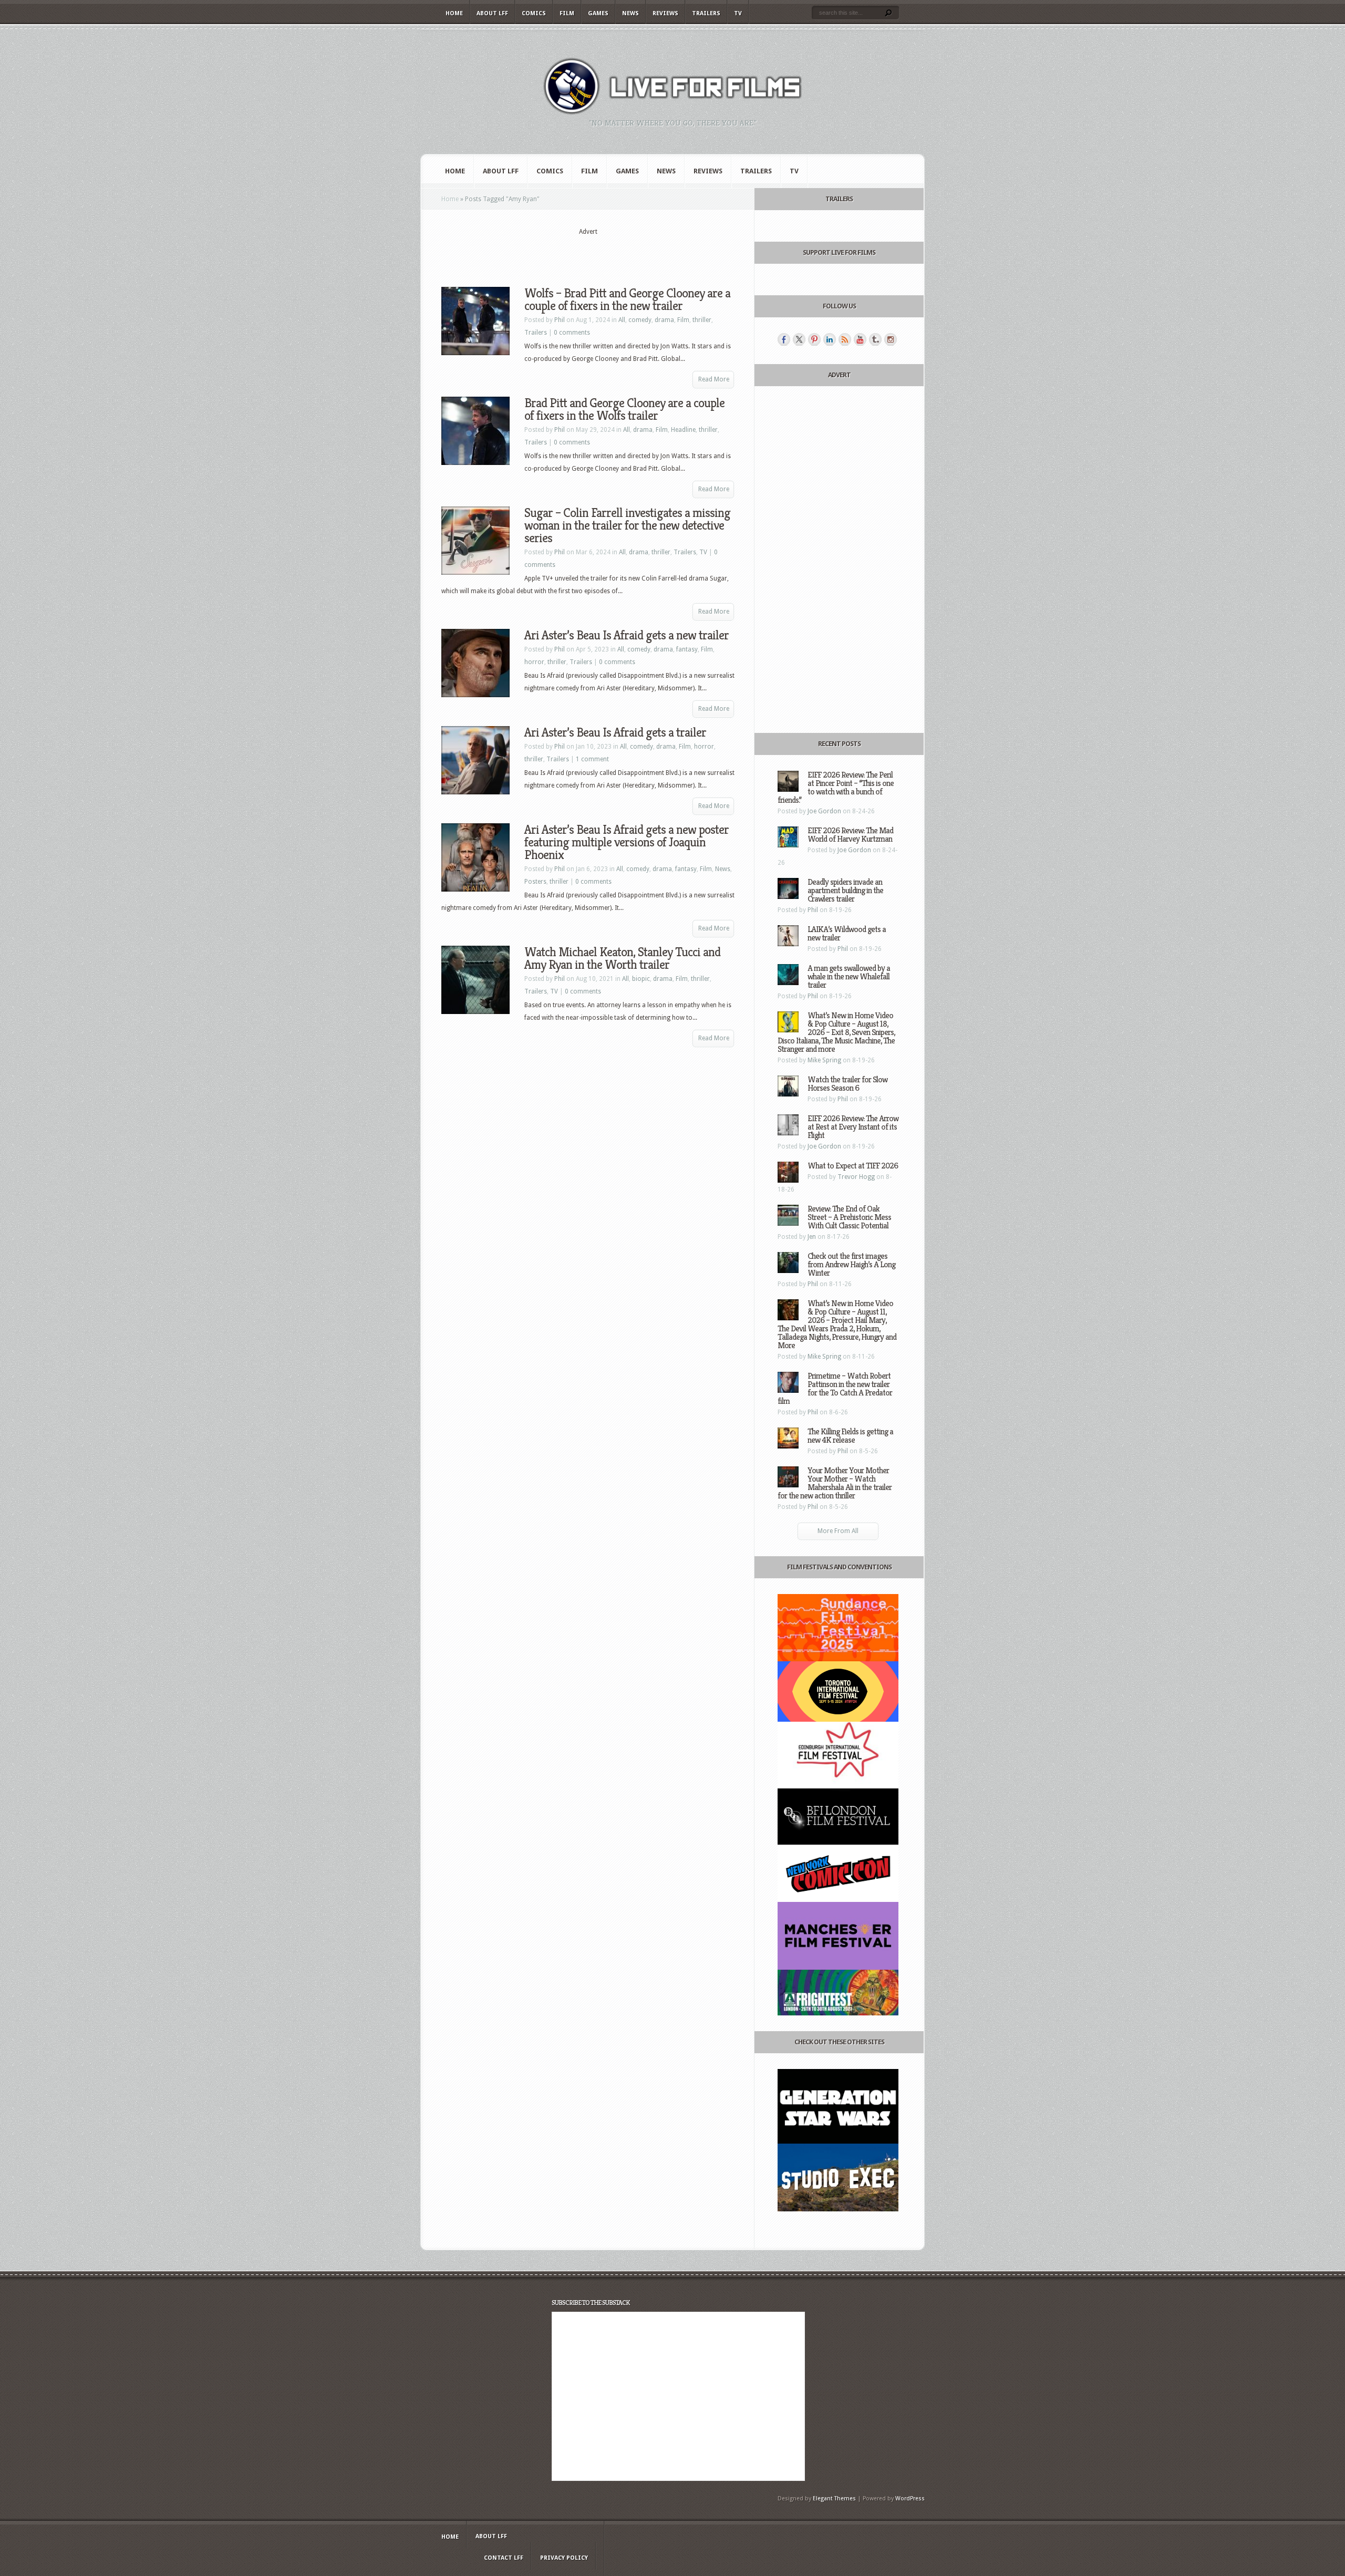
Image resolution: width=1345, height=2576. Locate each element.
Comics (534, 13)
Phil (560, 320)
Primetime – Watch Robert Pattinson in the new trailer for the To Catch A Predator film (835, 1388)
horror (534, 662)
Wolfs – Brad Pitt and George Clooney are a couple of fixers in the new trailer (627, 299)
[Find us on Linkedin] (830, 339)
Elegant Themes (834, 2499)
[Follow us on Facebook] (784, 339)
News (630, 13)
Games (598, 13)
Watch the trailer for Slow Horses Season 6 (847, 1084)
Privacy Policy (564, 2558)
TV (738, 13)
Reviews (665, 13)
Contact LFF (504, 2558)
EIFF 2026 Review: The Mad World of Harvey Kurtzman (850, 835)
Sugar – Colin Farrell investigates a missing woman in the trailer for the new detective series (627, 525)
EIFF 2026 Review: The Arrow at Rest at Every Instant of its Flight (853, 1127)
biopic (641, 979)
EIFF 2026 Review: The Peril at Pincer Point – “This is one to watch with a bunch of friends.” (836, 787)
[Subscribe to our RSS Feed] (845, 339)
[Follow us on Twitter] (799, 339)
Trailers (706, 13)
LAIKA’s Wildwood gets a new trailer (847, 933)
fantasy (687, 649)
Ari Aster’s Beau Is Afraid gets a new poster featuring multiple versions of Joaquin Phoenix (627, 842)
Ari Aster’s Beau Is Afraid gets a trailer (615, 732)
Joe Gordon (824, 811)
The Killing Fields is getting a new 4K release (850, 1436)
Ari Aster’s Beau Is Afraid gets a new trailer (627, 635)
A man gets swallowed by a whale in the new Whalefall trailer (849, 976)
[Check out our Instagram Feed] (891, 339)
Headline (683, 430)
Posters (535, 882)
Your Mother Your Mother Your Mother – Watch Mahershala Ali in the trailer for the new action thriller (835, 1483)
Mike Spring (824, 1060)
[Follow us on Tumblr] (875, 339)
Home (454, 13)
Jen (812, 1237)
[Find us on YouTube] (860, 339)
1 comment (592, 759)
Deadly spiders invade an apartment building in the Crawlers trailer (845, 890)
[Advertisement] (588, 253)
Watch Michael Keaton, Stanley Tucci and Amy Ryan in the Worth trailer (622, 958)
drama (664, 320)
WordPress (910, 2499)
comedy (640, 320)
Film (567, 13)
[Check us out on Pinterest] (814, 339)
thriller (702, 320)
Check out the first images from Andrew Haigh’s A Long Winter (851, 1264)
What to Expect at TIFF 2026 (853, 1166)
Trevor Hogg (856, 1177)
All (622, 320)
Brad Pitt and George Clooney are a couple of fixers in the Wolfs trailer (624, 409)
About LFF (492, 13)
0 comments (572, 333)
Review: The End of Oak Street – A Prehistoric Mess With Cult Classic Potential (849, 1217)
